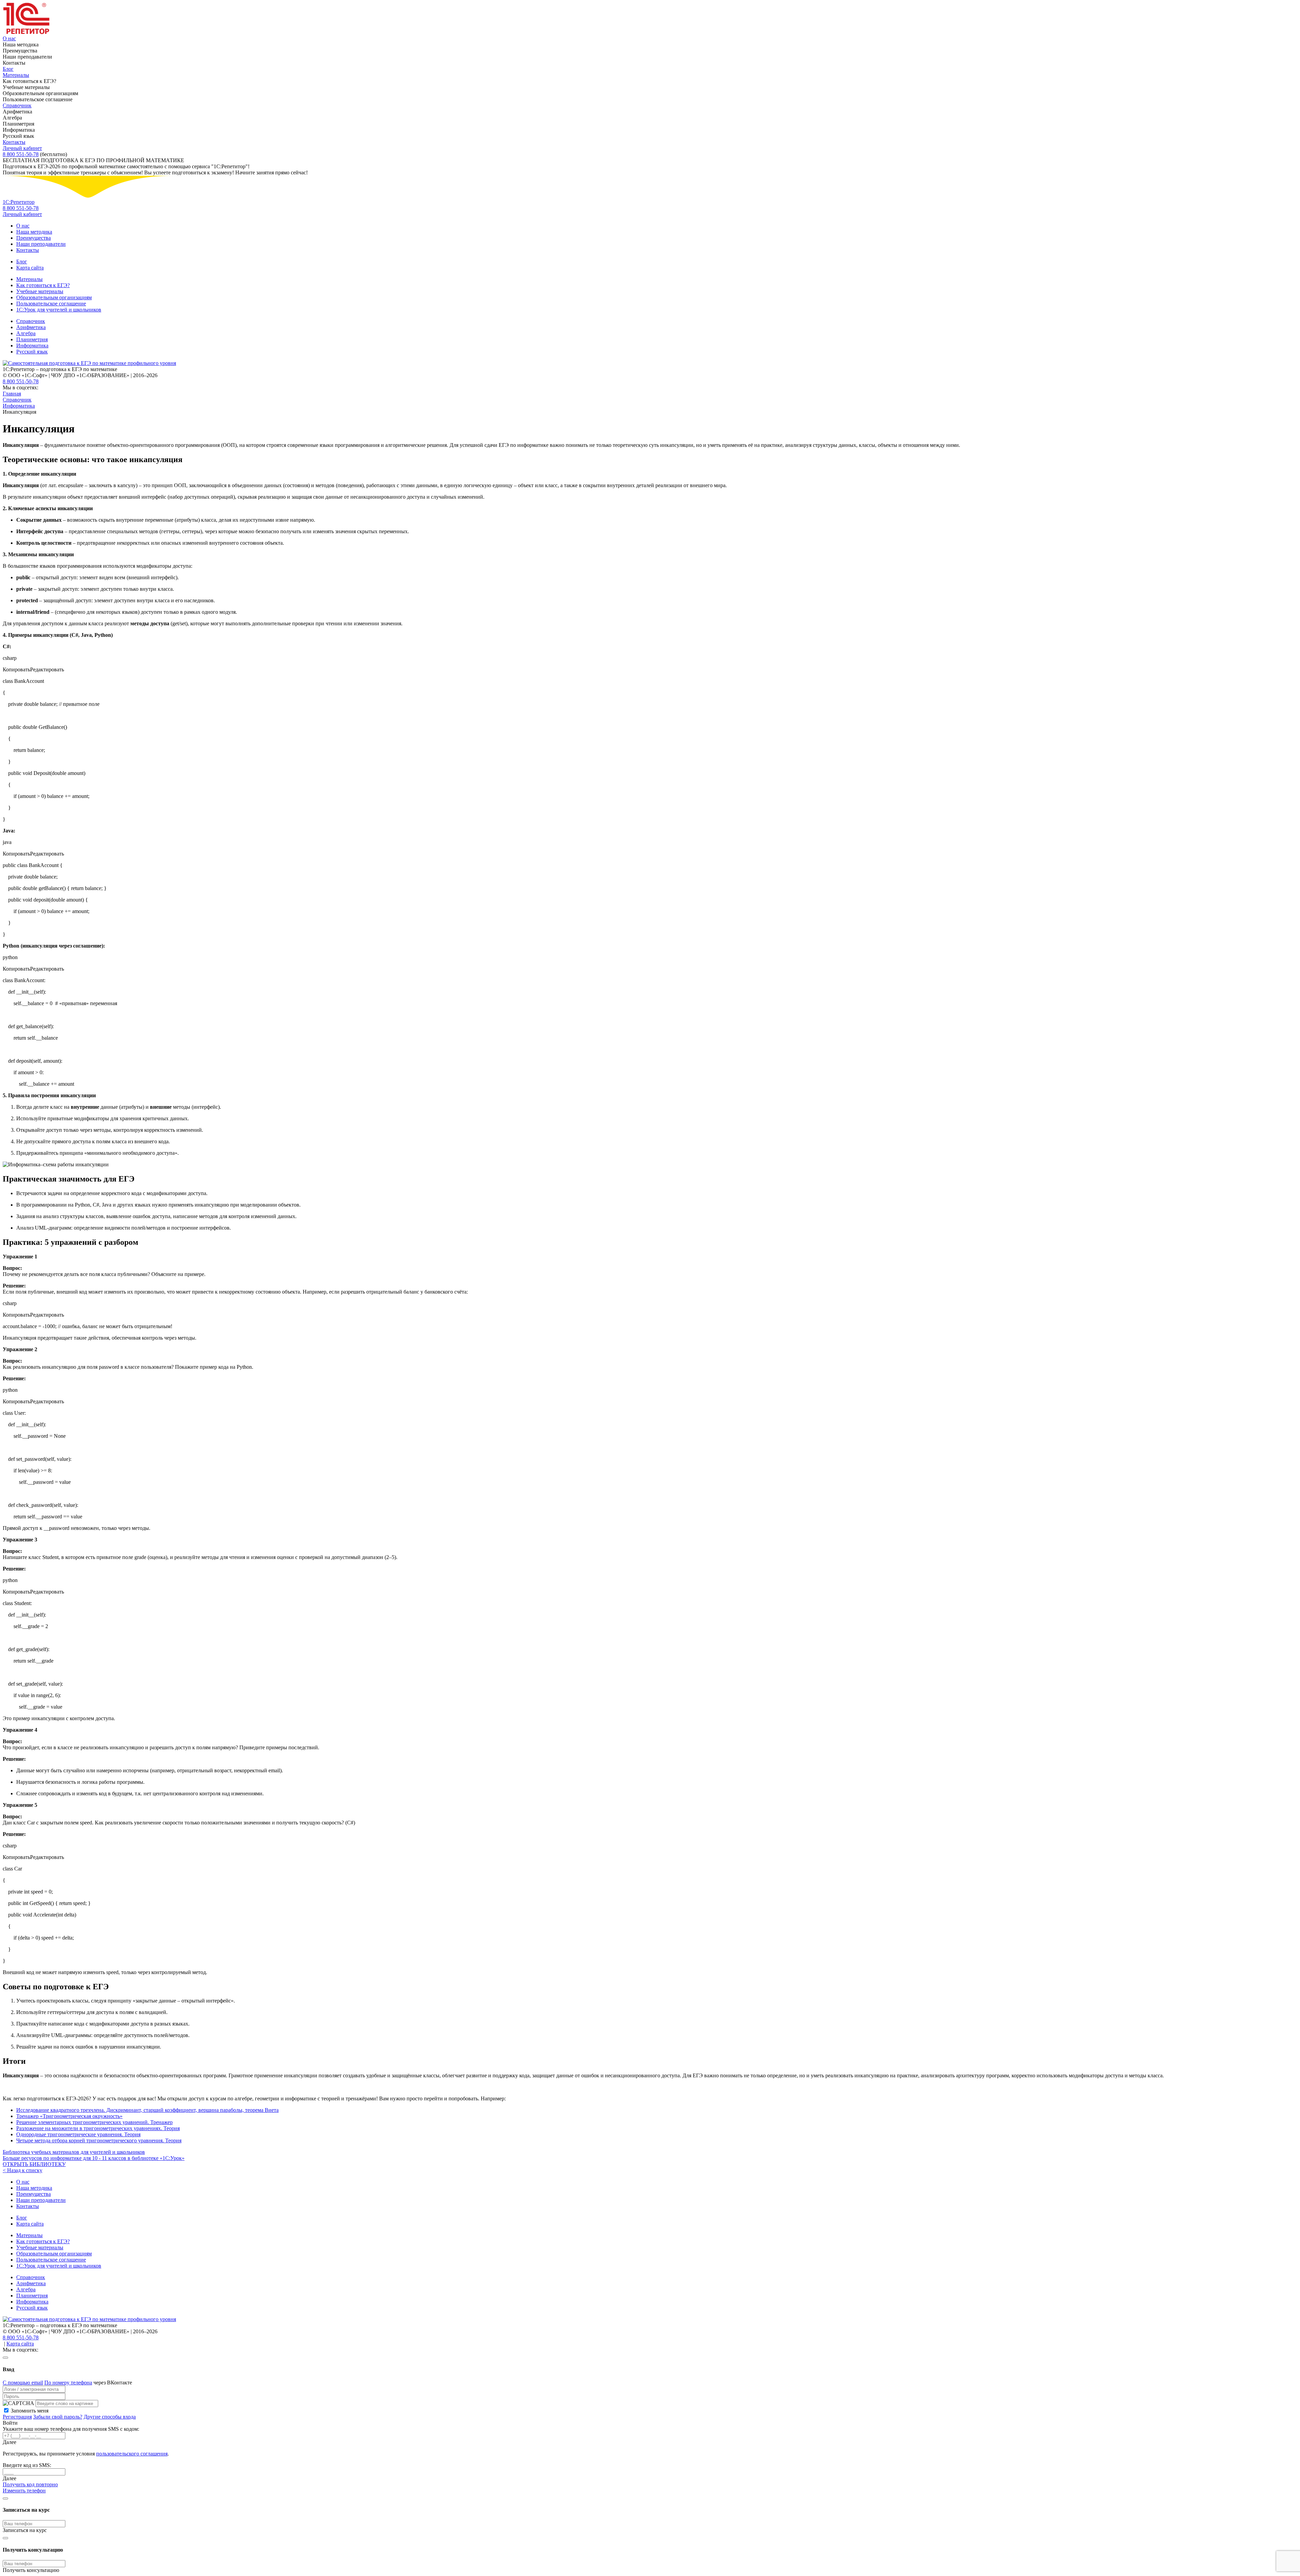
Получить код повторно (30, 2484)
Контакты (14, 142)
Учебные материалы (40, 291)
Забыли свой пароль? (58, 2417)
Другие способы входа (110, 2417)
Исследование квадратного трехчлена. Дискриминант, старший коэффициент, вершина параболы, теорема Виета (147, 2110)
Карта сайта (30, 268)
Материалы (16, 75)
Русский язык (32, 352)
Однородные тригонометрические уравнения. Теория (78, 2134)
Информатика (32, 345)
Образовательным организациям (54, 297)
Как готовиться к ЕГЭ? (43, 285)
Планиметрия (32, 339)
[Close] (5, 2358)
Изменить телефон (24, 2491)
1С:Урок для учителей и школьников (59, 310)
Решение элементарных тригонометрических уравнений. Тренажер (94, 2122)
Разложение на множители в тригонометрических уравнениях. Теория (98, 2128)
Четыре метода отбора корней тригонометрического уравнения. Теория (99, 2140)
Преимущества (34, 238)
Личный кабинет (22, 148)
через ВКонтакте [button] (113, 2383)
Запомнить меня (30, 2411)
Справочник (17, 105)
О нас (9, 38)
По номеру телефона (68, 2383)
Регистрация (17, 2417)
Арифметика (31, 327)
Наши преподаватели (41, 244)
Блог (8, 69)
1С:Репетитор (19, 202)
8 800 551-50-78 (21, 154)
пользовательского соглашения (132, 2454)
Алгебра (26, 333)
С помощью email (23, 2383)
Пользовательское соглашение (51, 304)
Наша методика (34, 232)
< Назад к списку (23, 2170)
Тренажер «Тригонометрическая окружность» (69, 2116)
